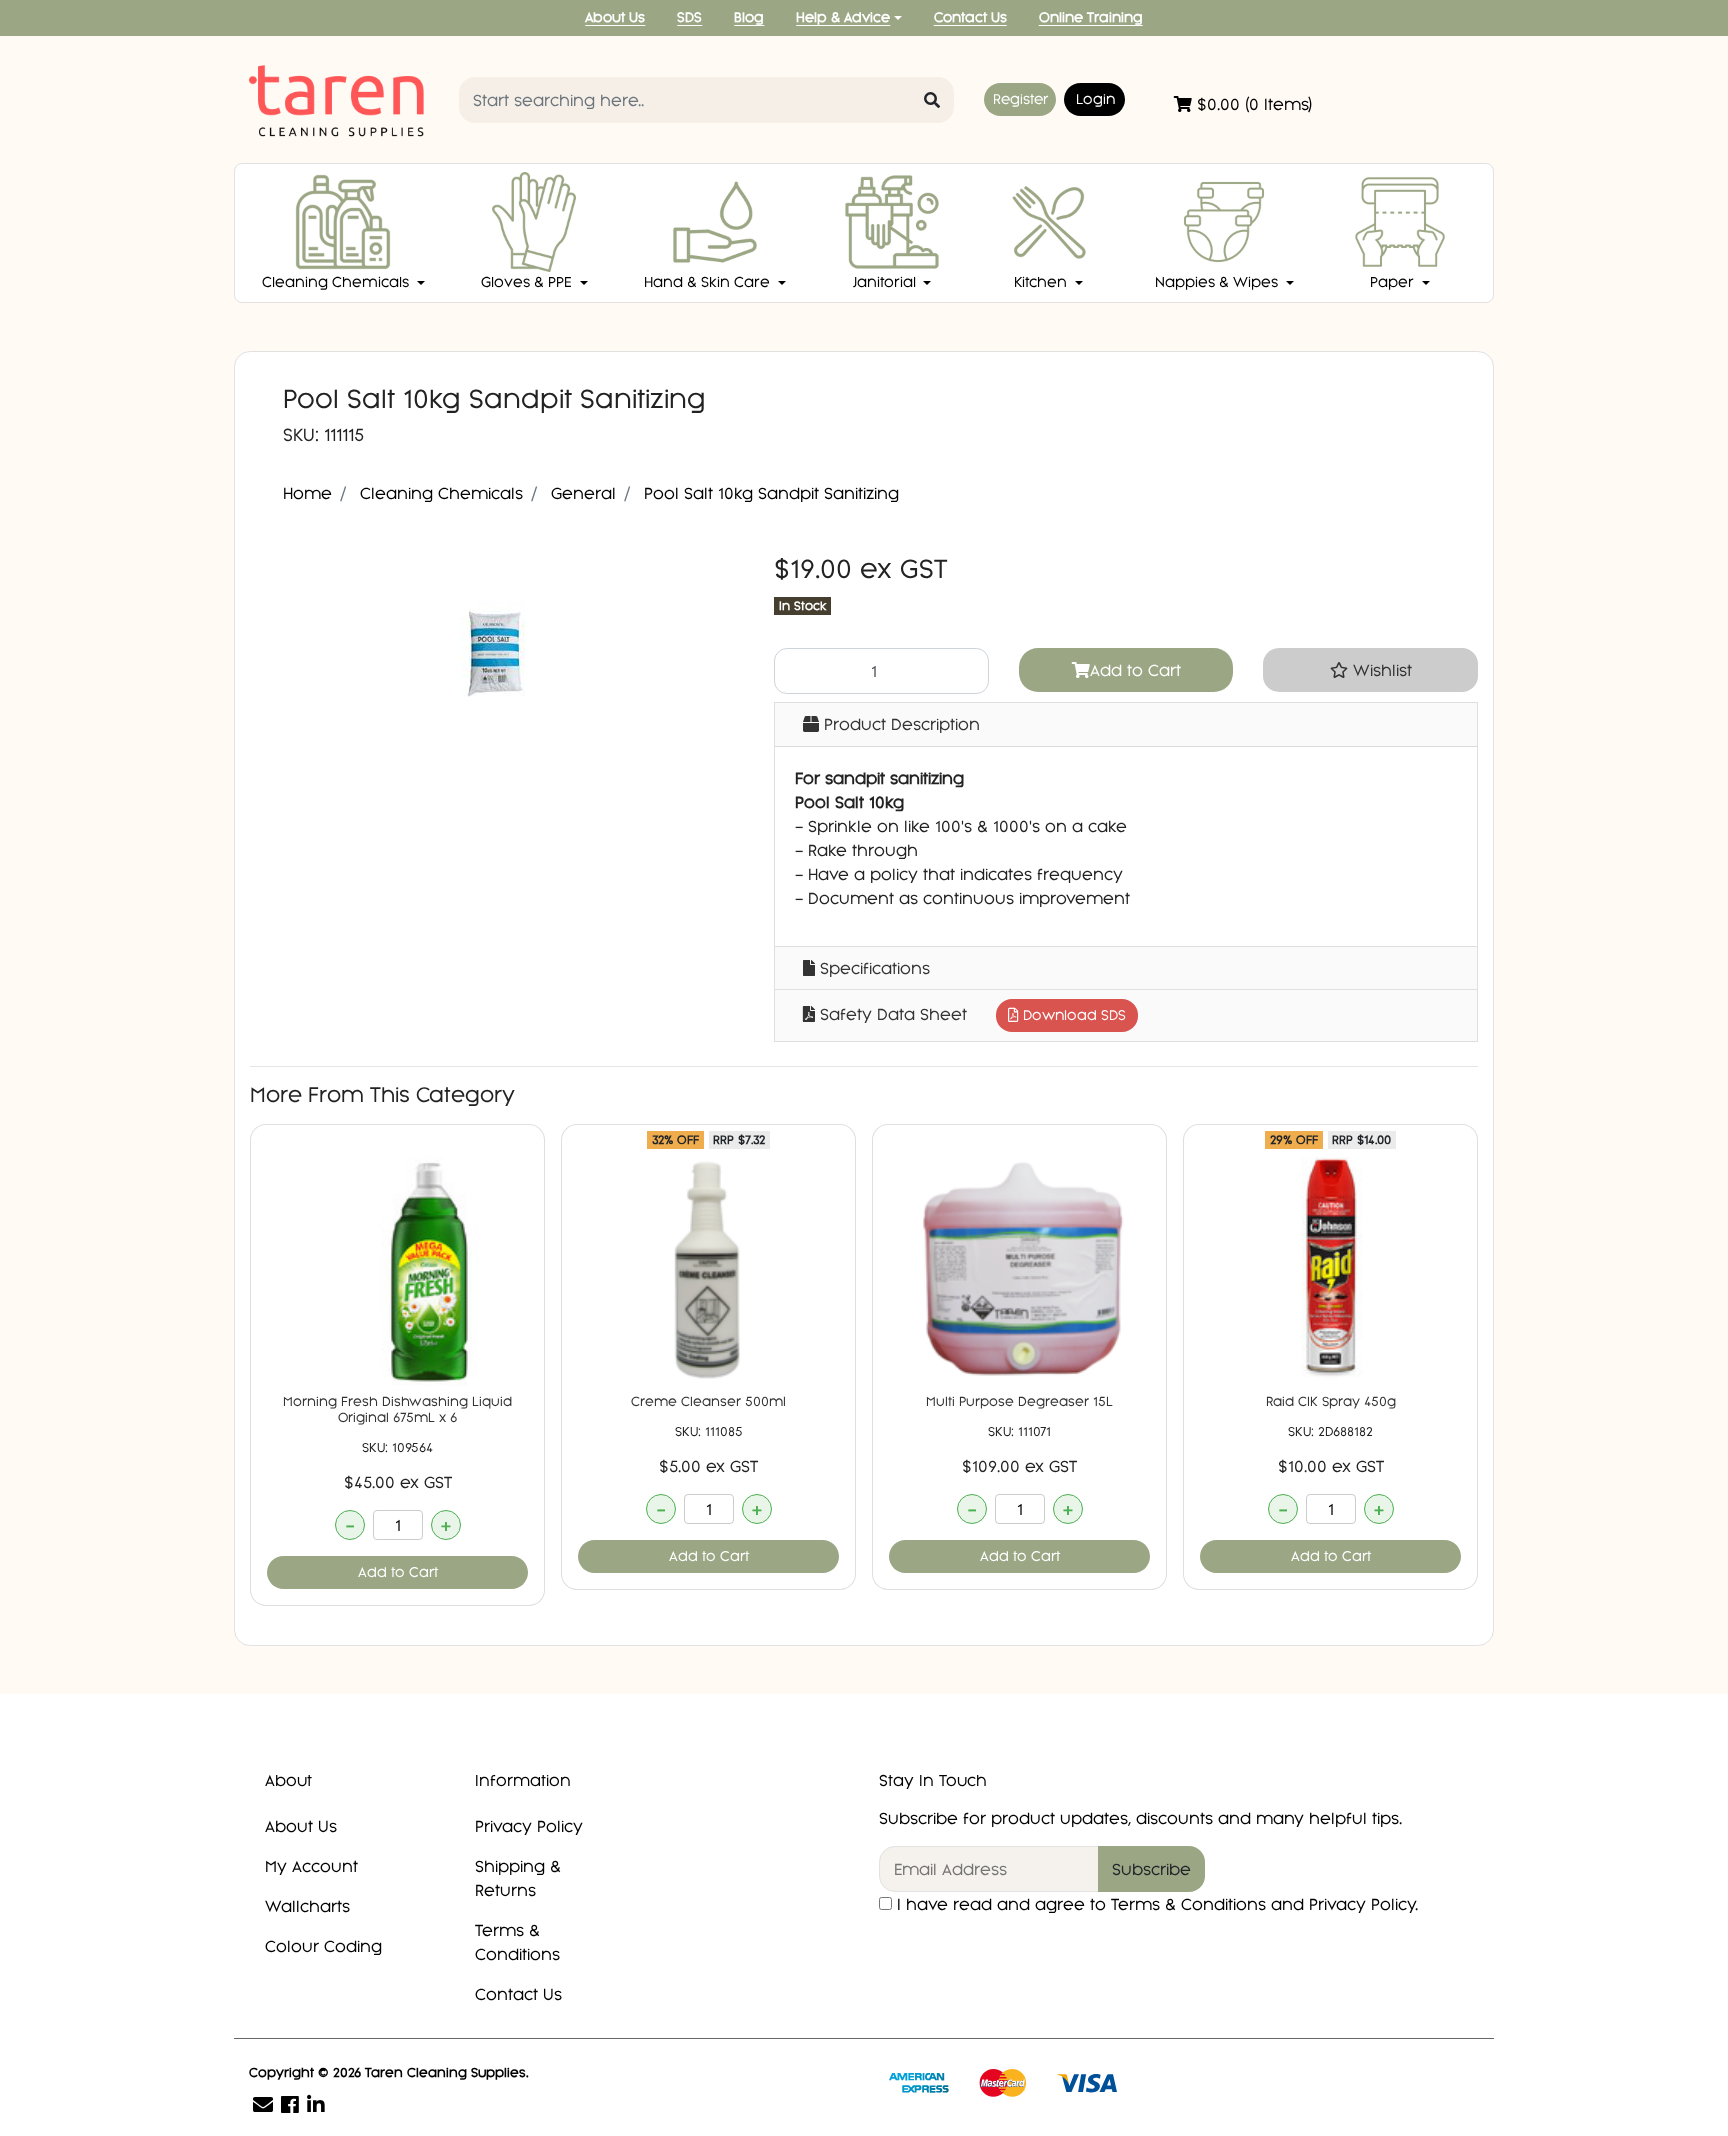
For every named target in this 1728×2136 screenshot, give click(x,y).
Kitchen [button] (1042, 282)
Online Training (1091, 17)
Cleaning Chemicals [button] (337, 282)
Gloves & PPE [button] (528, 282)
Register (1020, 99)
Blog (749, 17)
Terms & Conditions (517, 1942)
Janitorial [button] (886, 282)
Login (1095, 99)
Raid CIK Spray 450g (1331, 1401)
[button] (1370, 670)
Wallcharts (307, 1906)
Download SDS (1072, 1015)
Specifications (872, 968)
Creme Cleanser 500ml (708, 1401)
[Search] (932, 100)
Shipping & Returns (518, 1878)
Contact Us (970, 17)
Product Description (899, 724)
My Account (311, 1866)
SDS (689, 17)
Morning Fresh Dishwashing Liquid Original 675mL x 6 (397, 1409)
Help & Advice (843, 17)
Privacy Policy (529, 1826)
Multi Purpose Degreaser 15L (1019, 1401)
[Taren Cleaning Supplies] (339, 98)
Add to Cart (1135, 670)
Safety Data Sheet (970, 1014)
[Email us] (263, 2104)
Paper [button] (1394, 282)
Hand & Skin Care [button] (709, 282)
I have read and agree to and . (1155, 1904)
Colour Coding (323, 1946)
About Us (615, 17)
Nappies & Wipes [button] (1218, 282)
